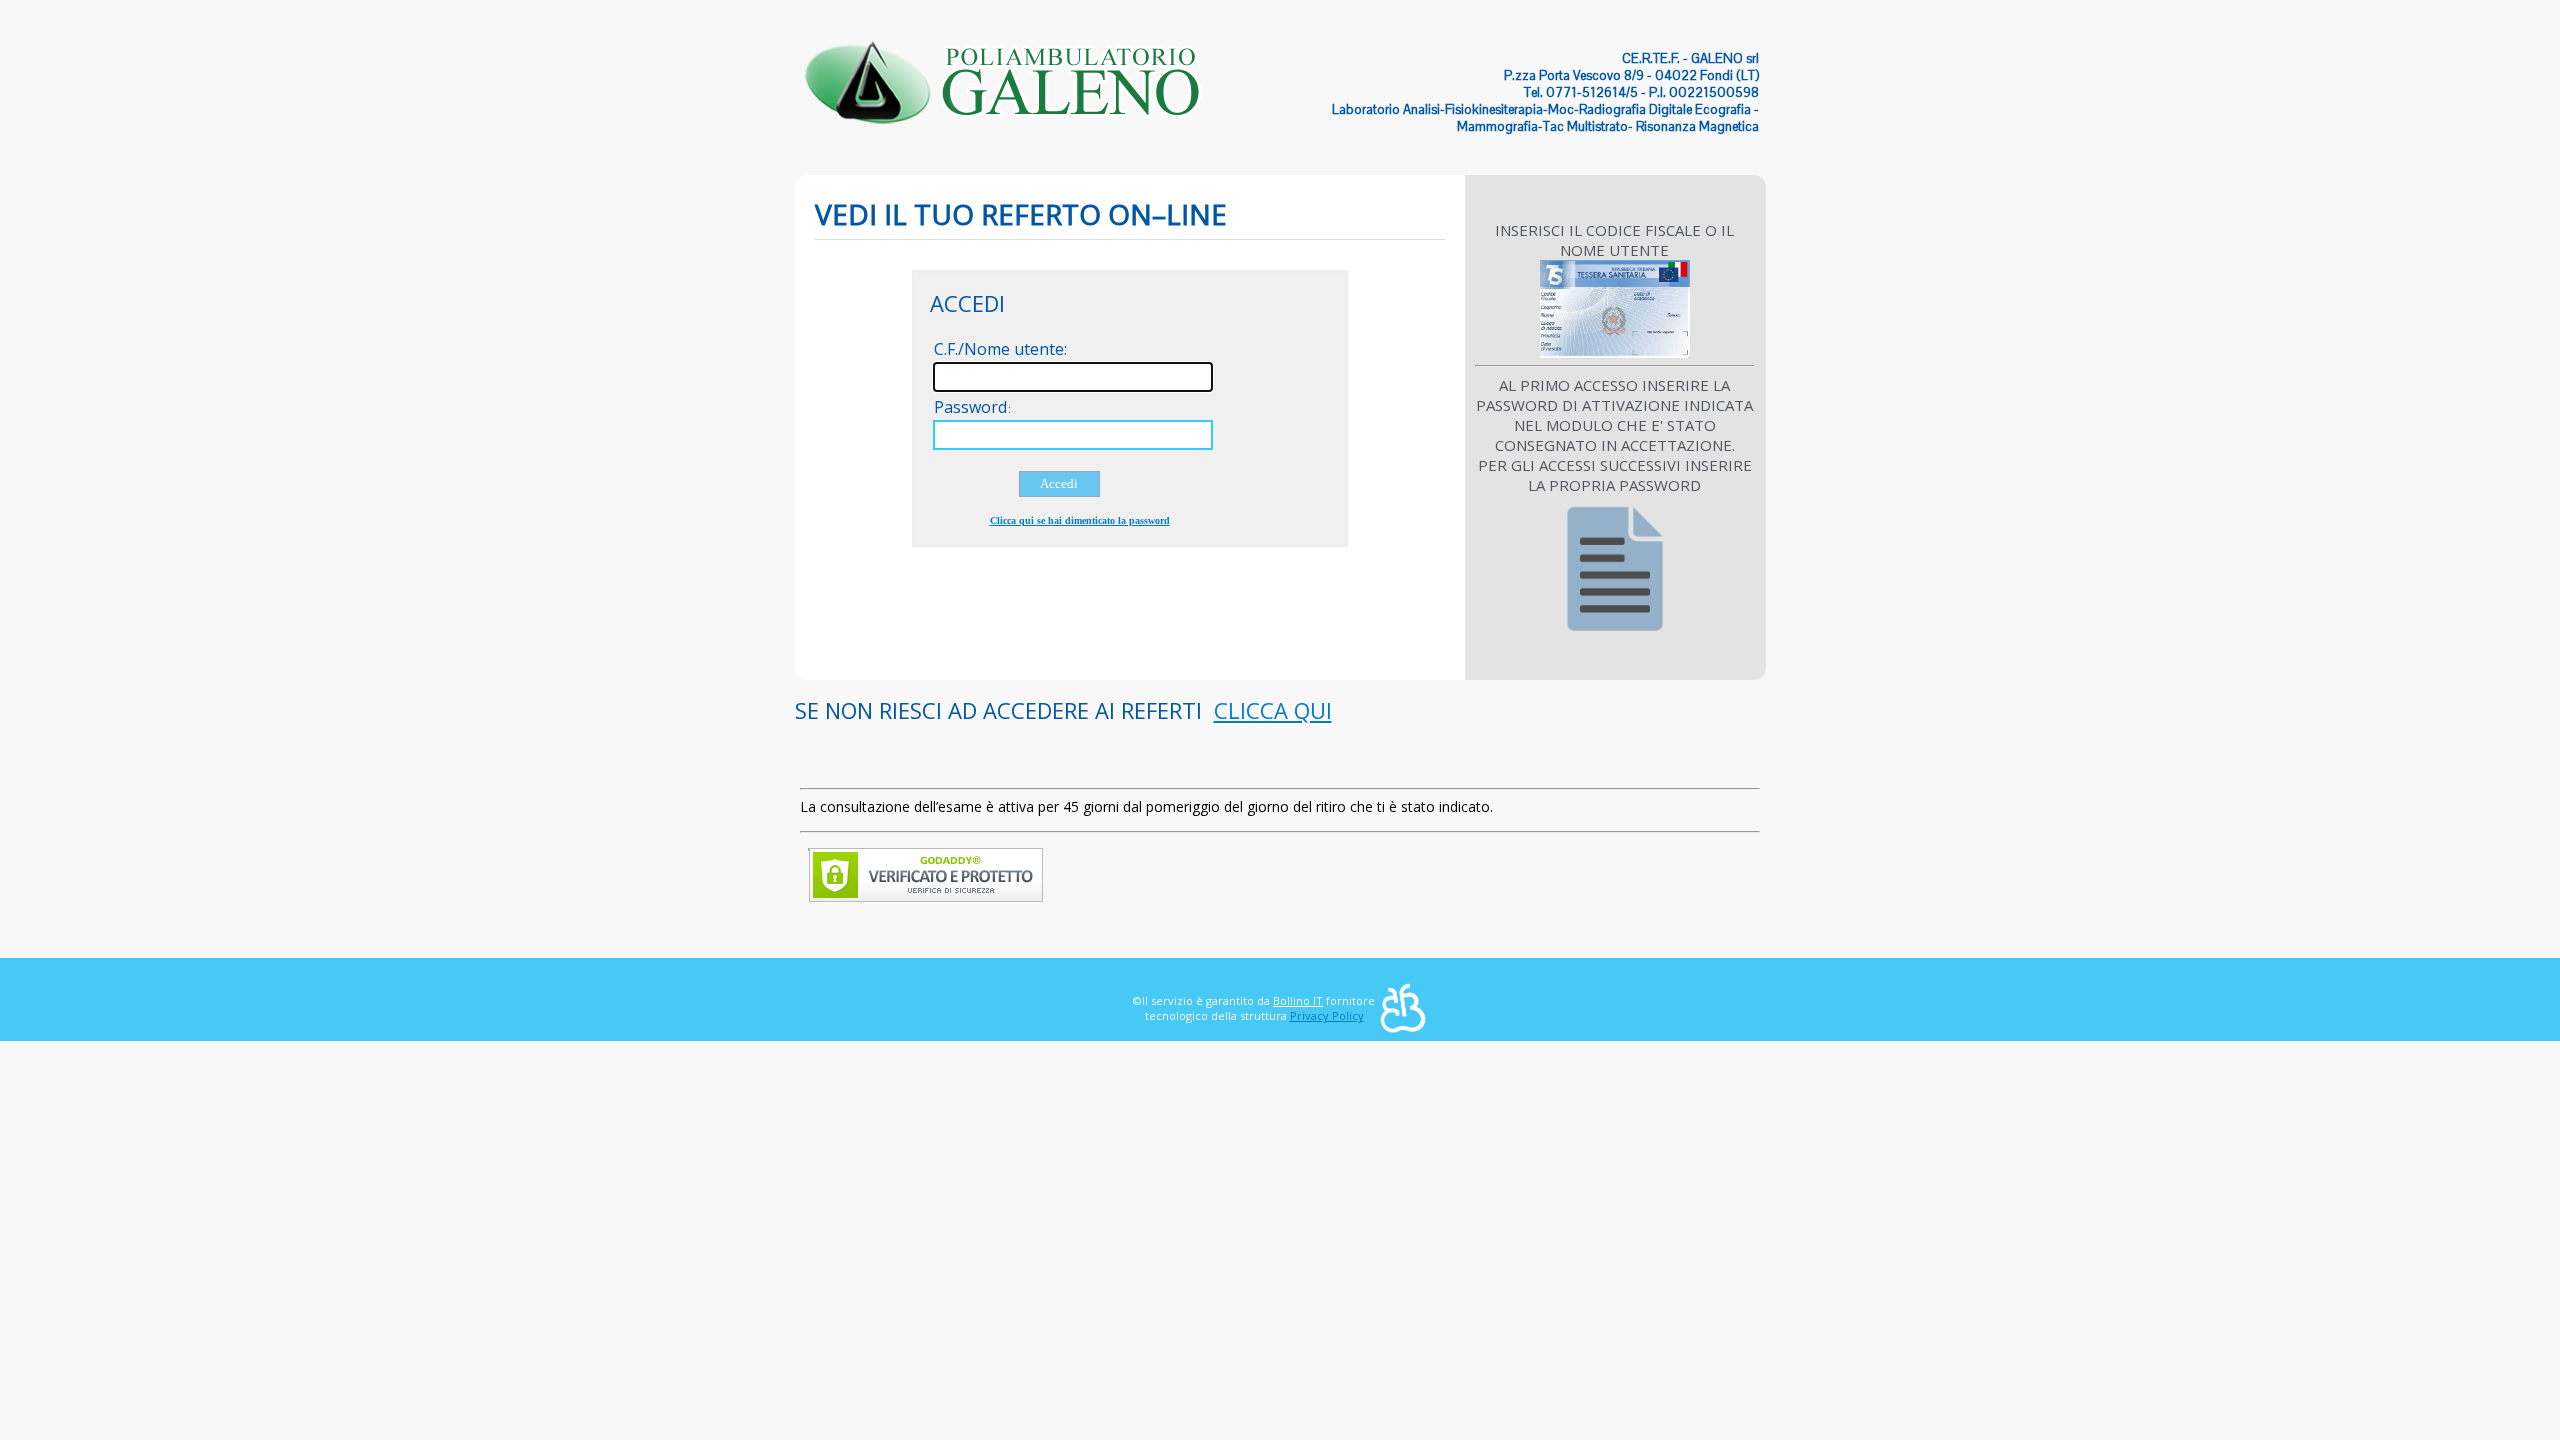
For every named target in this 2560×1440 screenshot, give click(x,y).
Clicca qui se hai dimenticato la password (1080, 520)
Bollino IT (1298, 1000)
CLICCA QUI (1273, 710)
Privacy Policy (1327, 1015)
